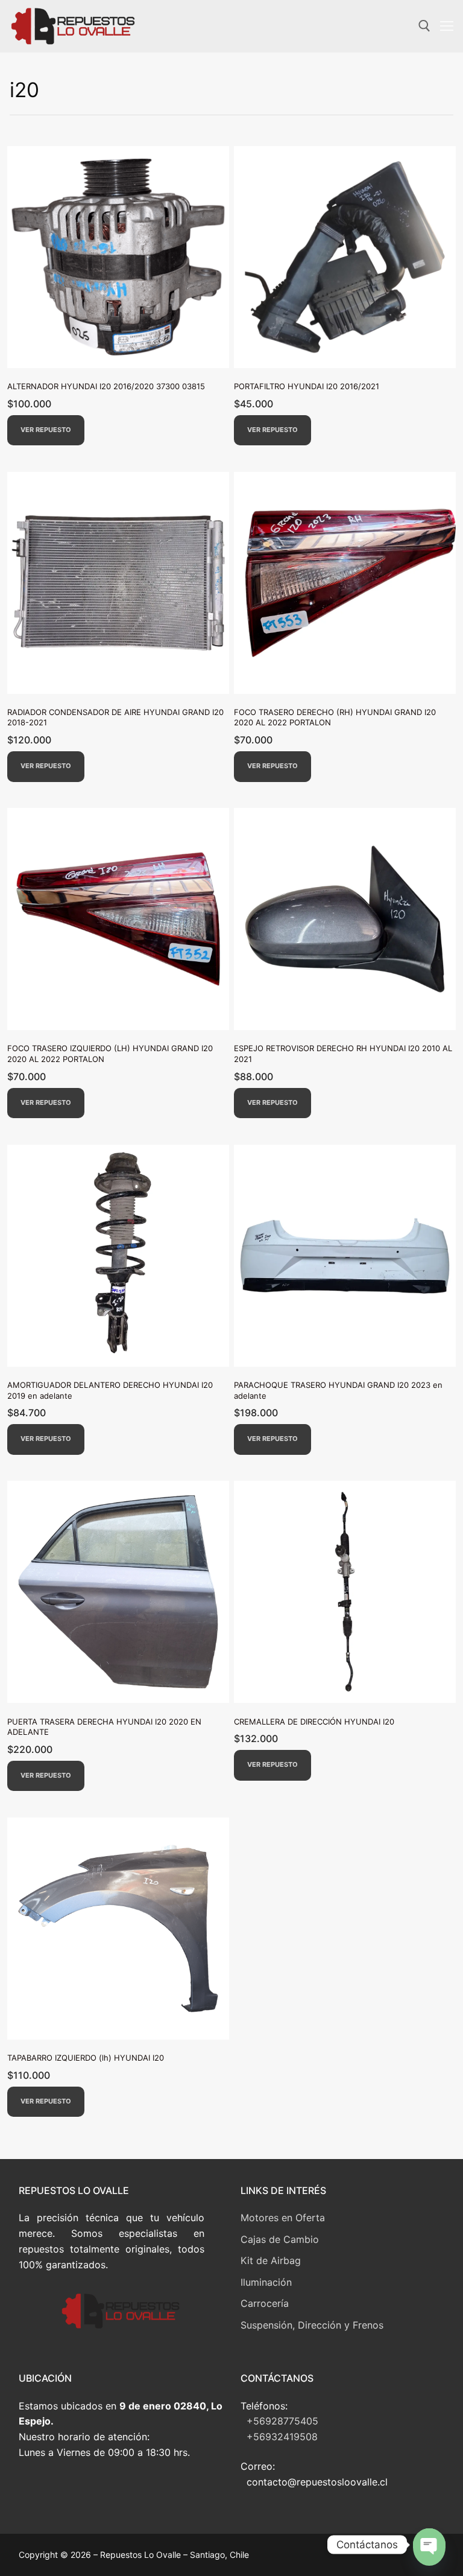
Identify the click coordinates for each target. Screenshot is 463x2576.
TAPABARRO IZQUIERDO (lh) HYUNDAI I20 (86, 2058)
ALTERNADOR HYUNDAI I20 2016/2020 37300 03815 (106, 386)
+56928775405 (282, 2421)
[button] (46, 431)
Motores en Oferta (283, 2218)
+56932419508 (282, 2437)
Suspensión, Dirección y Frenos (312, 2325)
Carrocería (265, 2303)
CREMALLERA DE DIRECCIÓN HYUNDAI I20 (314, 1722)
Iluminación (266, 2282)
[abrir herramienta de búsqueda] (424, 26)
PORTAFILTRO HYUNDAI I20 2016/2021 (307, 386)
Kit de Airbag (271, 2260)
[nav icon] (447, 27)
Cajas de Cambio (280, 2239)
